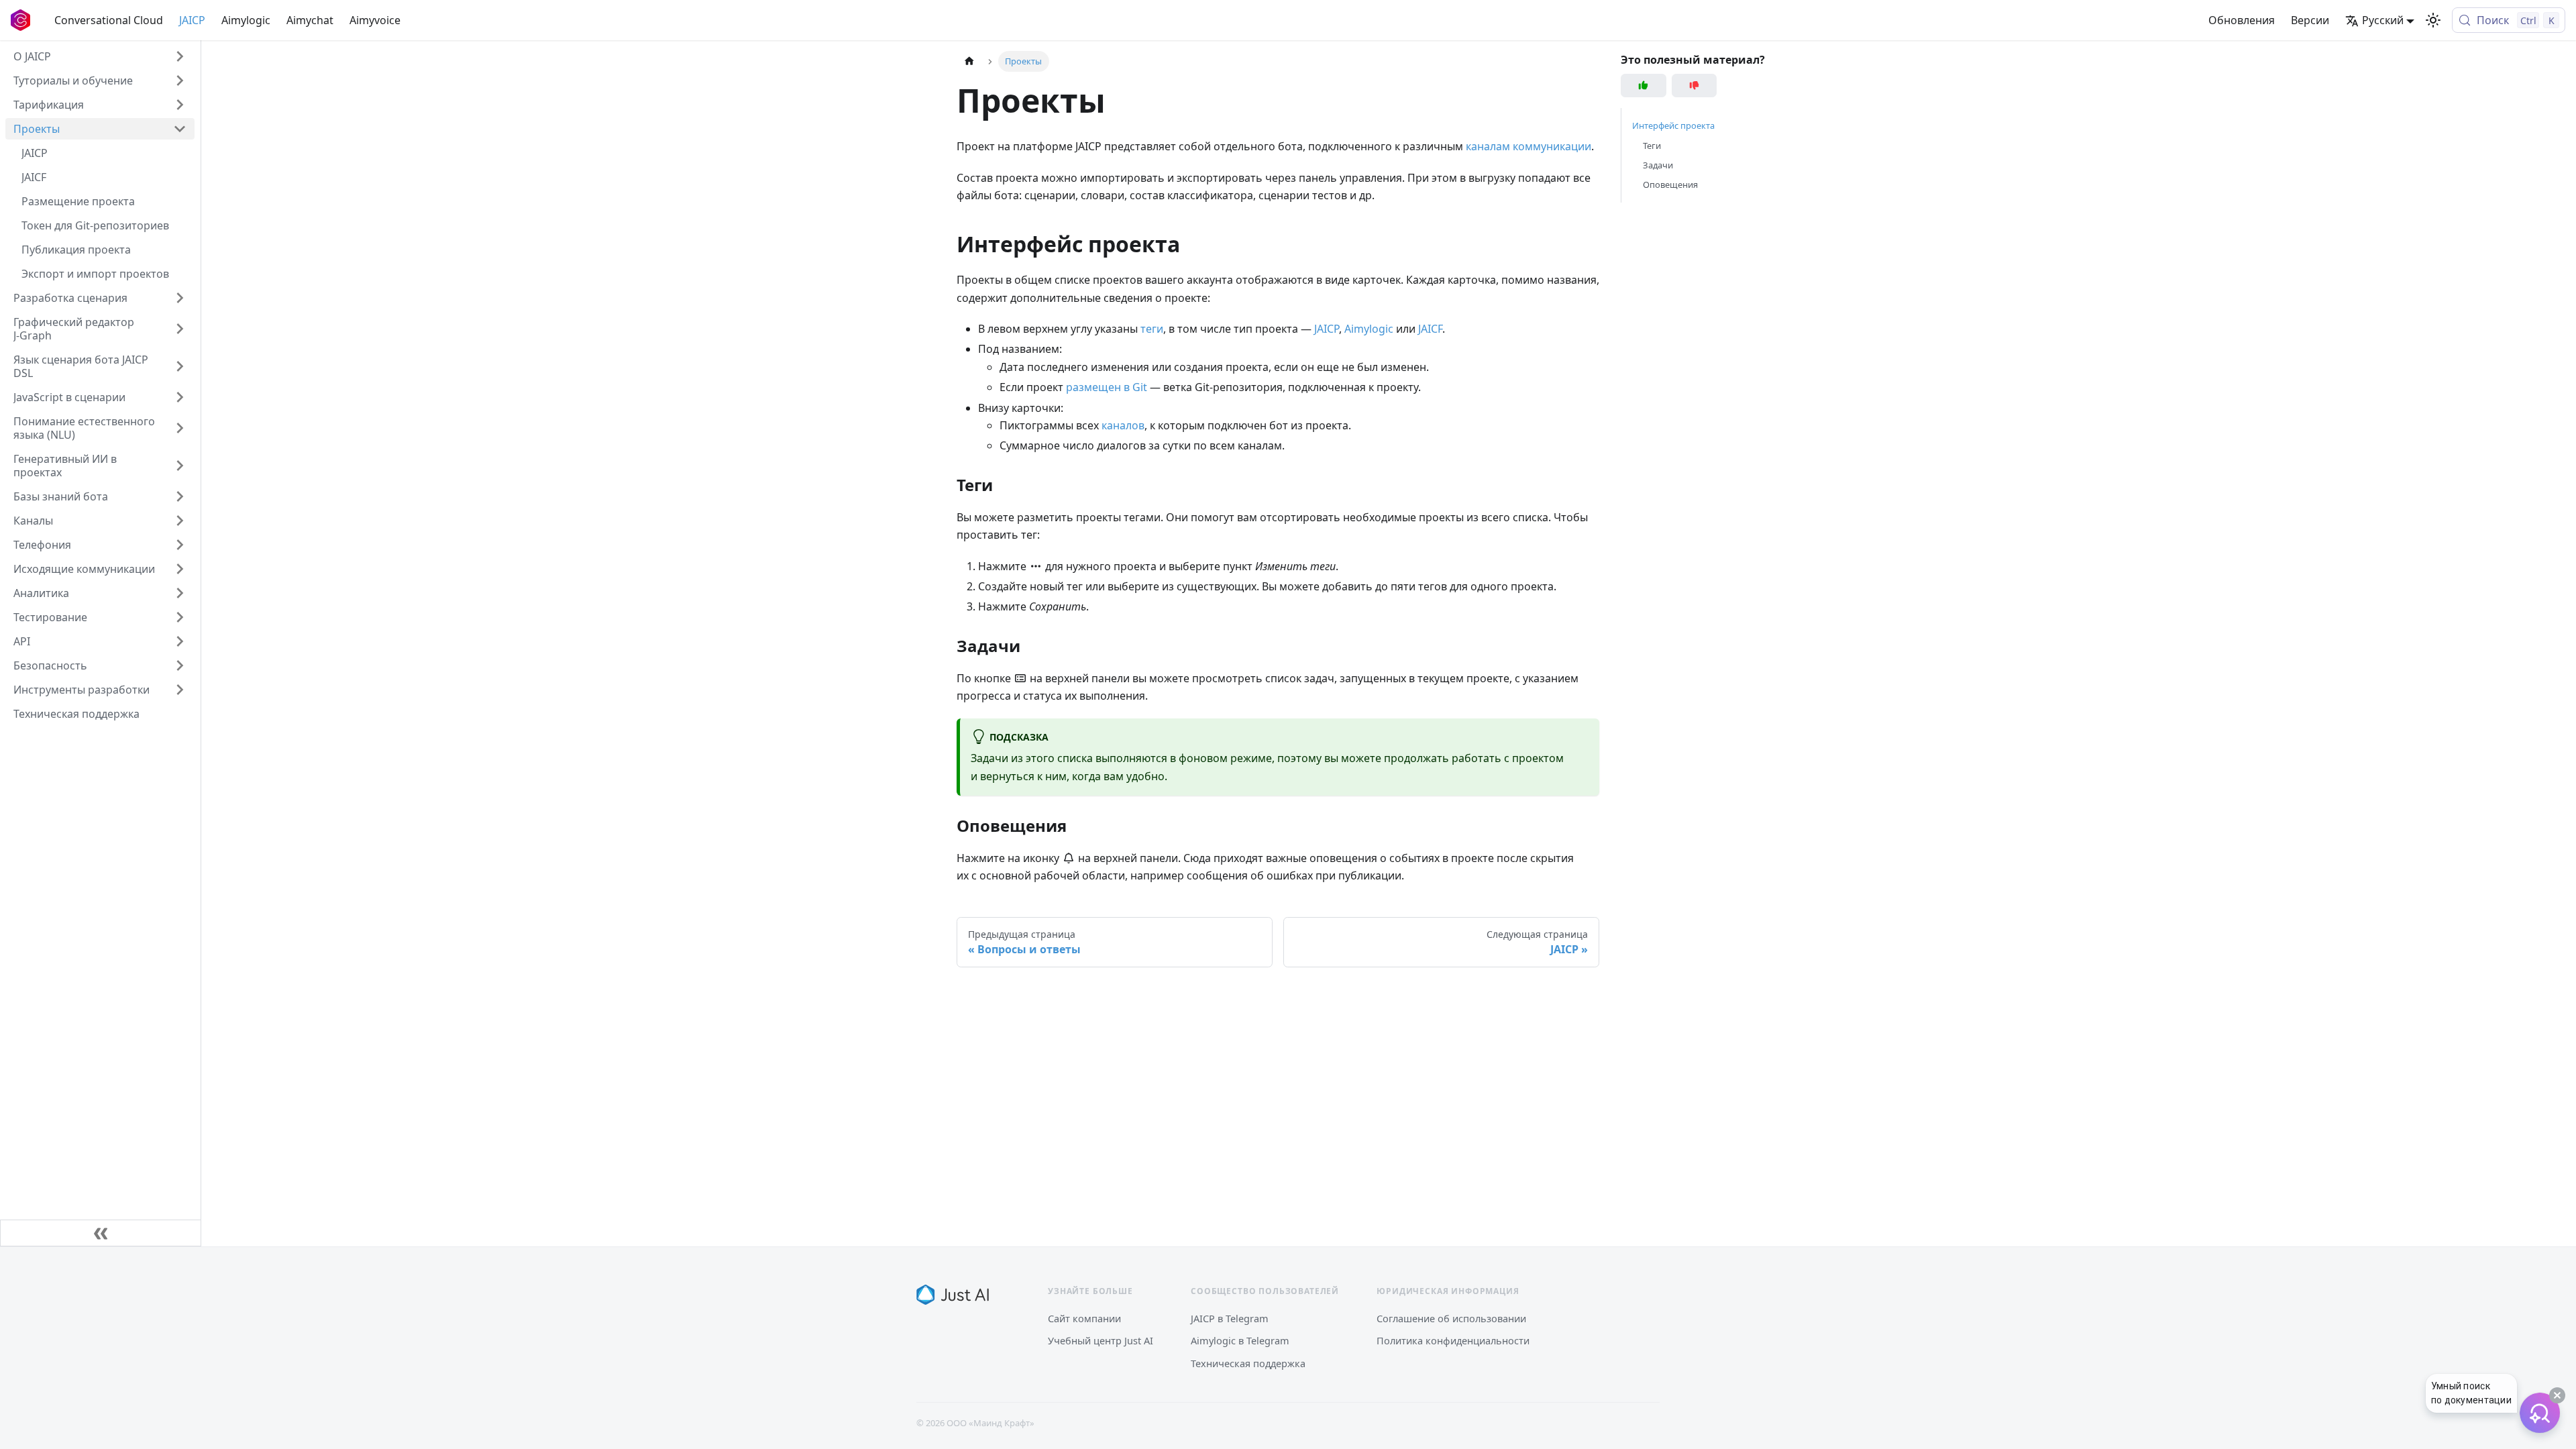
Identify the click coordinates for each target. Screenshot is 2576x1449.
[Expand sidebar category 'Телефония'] (180, 545)
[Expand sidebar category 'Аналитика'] (180, 593)
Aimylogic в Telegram (1240, 1340)
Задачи (1658, 165)
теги (1152, 329)
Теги (1652, 146)
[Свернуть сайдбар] (101, 1233)
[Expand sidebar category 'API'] (180, 641)
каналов (1123, 425)
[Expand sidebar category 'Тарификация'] (180, 105)
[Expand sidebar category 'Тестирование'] (180, 617)
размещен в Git (1107, 387)
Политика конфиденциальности (1453, 1340)
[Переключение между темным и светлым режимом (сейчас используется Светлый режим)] (2433, 20)
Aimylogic (246, 20)
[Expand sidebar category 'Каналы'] (180, 521)
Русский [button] (2383, 20)
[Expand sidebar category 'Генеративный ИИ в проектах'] (180, 466)
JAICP (192, 20)
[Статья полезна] (1644, 86)
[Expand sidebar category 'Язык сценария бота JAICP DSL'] (180, 366)
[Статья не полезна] (1695, 86)
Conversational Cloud (109, 20)
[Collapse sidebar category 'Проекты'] (180, 129)
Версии (2310, 20)
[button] (100, 80)
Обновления (2242, 20)
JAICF (1430, 329)
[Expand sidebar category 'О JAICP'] (180, 56)
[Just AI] (953, 1295)
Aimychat (310, 20)
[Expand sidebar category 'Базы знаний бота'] (180, 496)
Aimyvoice (375, 20)
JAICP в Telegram (1230, 1318)
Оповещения (1670, 184)
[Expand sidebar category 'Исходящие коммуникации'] (180, 569)
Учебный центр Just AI (1101, 1340)
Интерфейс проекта (1673, 125)
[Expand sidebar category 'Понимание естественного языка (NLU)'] (180, 428)
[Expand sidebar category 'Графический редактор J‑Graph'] (180, 329)
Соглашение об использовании (1451, 1318)
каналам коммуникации (1528, 146)
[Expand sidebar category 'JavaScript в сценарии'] (180, 397)
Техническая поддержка (1248, 1363)
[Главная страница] (969, 61)
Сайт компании (1084, 1318)
